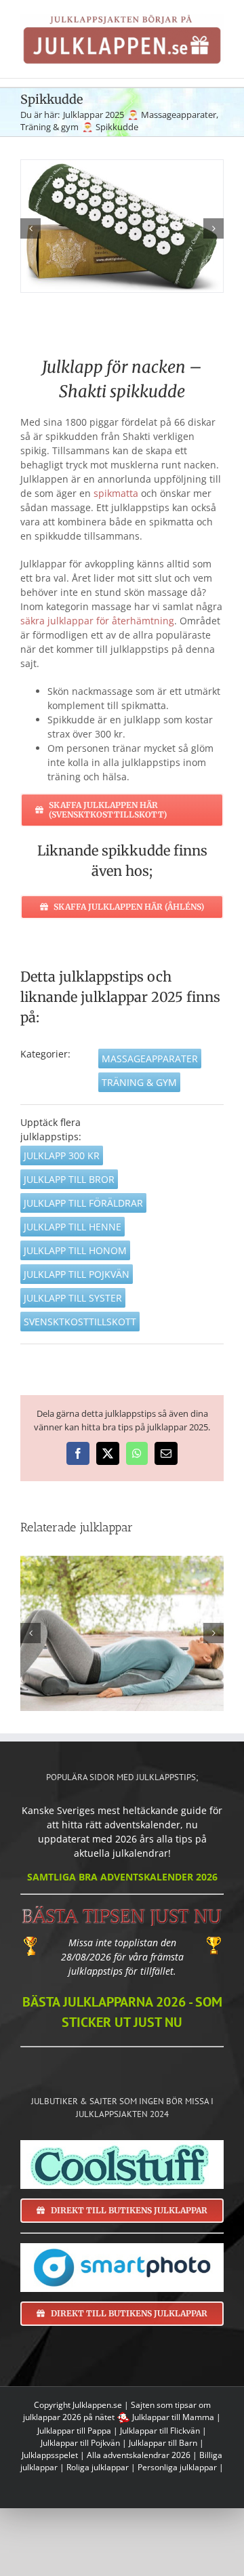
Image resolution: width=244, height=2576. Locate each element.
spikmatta (116, 493)
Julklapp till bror (69, 1179)
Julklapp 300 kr (62, 1155)
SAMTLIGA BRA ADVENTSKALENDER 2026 (122, 1877)
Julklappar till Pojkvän (80, 2443)
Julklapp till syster (73, 1298)
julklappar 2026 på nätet (69, 2417)
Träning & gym (139, 1082)
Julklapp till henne (73, 1227)
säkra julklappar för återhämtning (97, 621)
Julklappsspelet (50, 2455)
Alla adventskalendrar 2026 (139, 2455)
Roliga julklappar (98, 2467)
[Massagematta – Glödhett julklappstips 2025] (122, 1634)
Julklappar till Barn (163, 2443)
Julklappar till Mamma (173, 2417)
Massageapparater (150, 1059)
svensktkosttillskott (80, 1322)
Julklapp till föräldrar (83, 1203)
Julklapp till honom (75, 1250)
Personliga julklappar (177, 2467)
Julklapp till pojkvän (77, 1274)
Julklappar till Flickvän (160, 2431)
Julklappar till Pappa (74, 2431)
